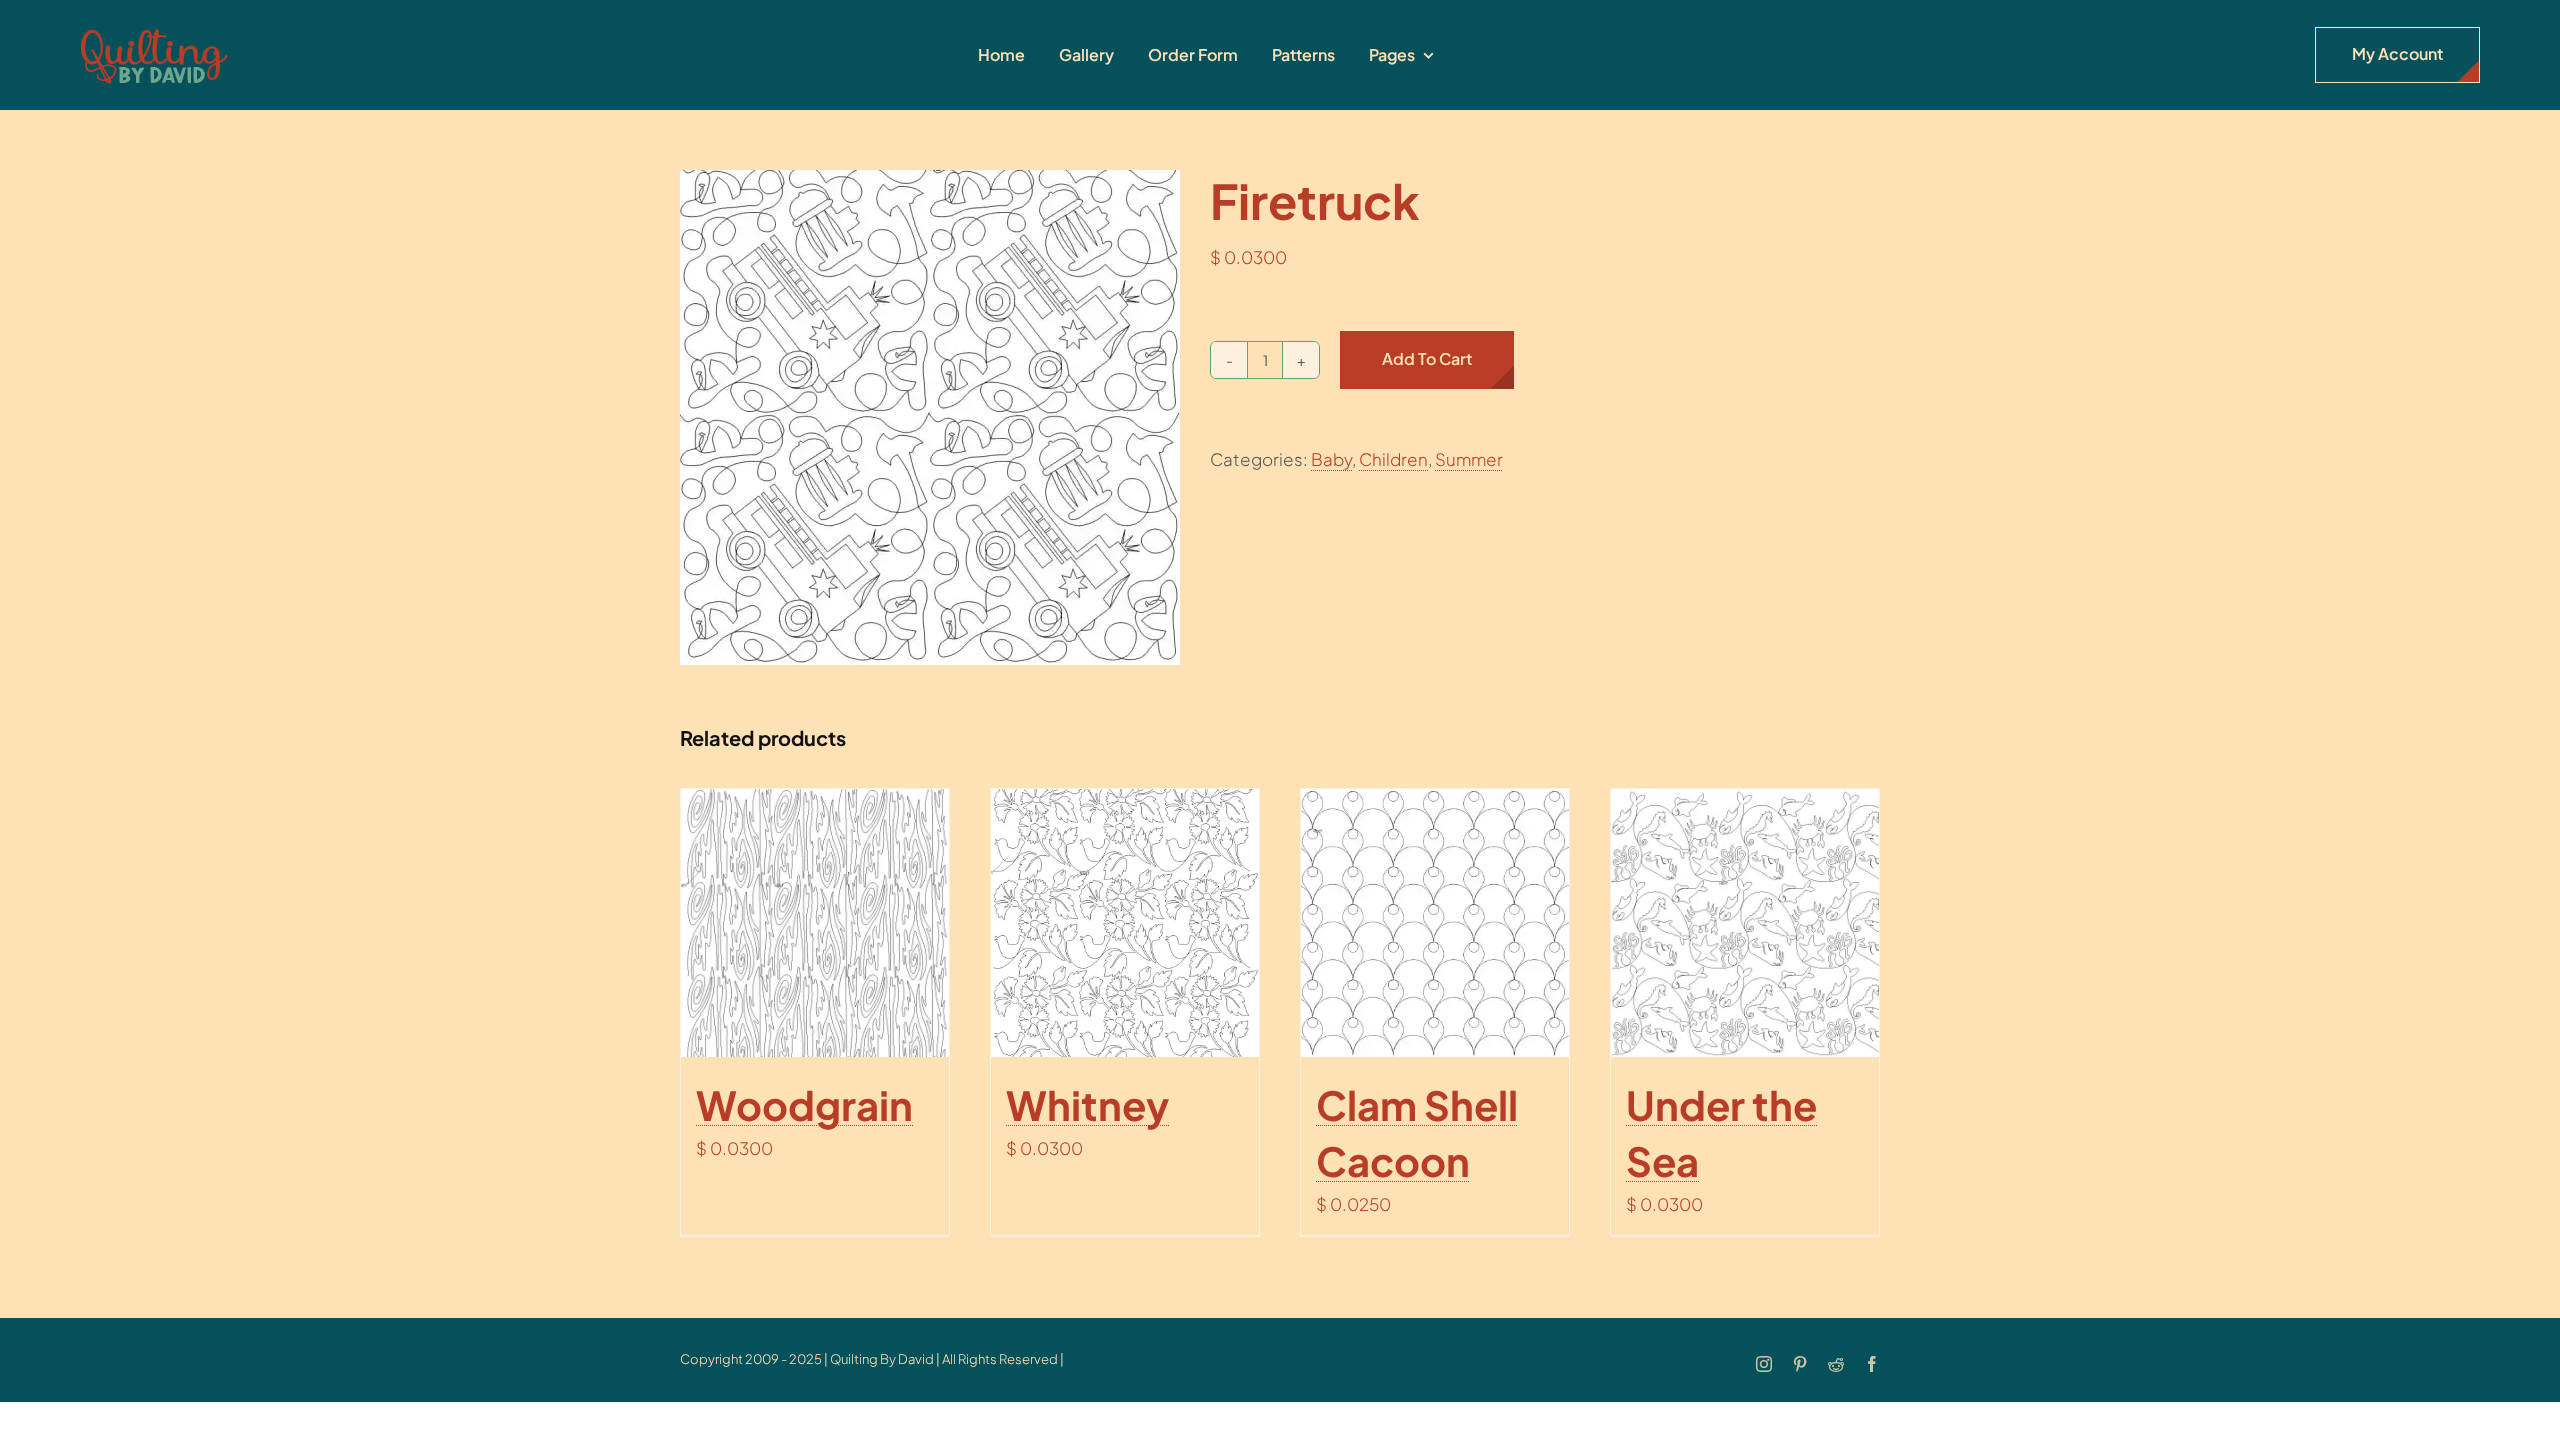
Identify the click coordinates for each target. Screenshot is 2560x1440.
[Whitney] (1125, 923)
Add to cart (1427, 358)
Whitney (1087, 1104)
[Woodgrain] (815, 923)
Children (1393, 459)
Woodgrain (804, 1104)
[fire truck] (930, 417)
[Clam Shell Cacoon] (1435, 923)
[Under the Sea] (1745, 923)
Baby (1331, 459)
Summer (1469, 459)
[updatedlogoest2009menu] (154, 30)
